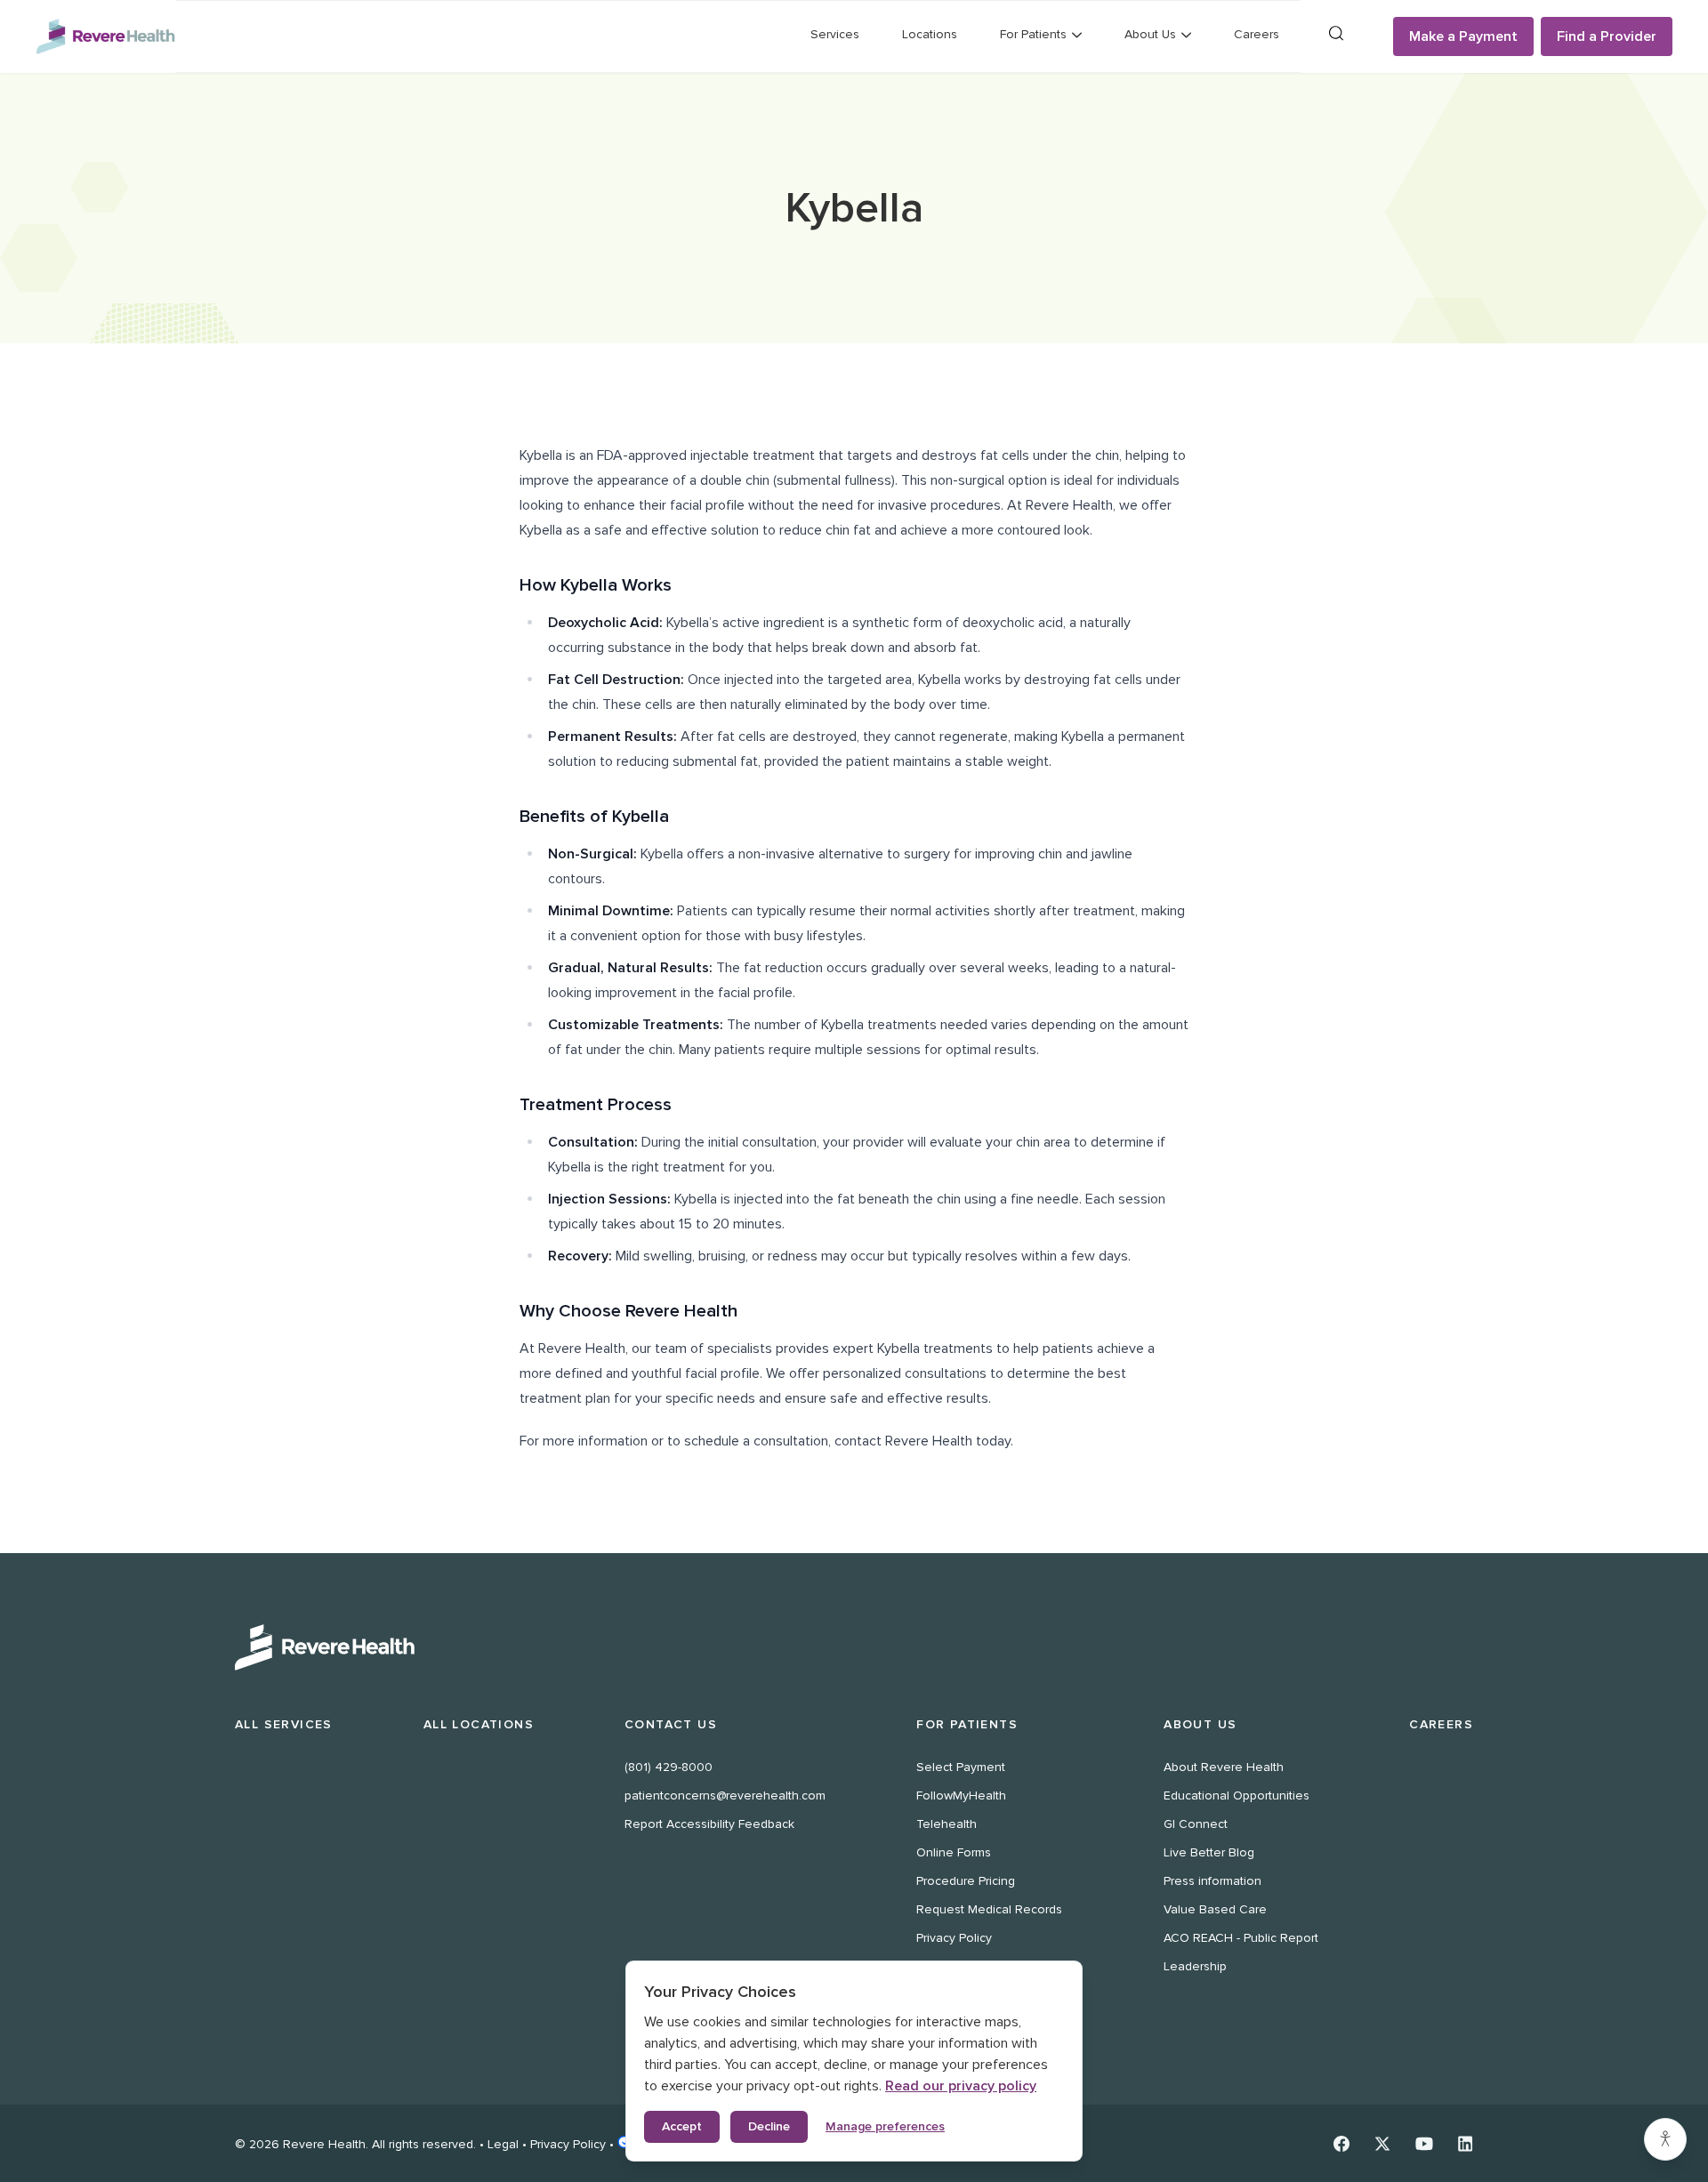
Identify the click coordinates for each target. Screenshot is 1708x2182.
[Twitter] (1382, 2144)
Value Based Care (1215, 1909)
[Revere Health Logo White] (854, 1647)
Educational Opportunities (1237, 1796)
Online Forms (954, 1852)
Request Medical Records (989, 1909)
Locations (930, 34)
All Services (284, 1724)
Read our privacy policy (961, 2086)
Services (835, 34)
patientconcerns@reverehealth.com (725, 1796)
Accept (682, 2126)
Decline (769, 2126)
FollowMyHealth (961, 1796)
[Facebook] (1341, 2144)
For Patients (967, 1724)
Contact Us (671, 1724)
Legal (503, 2144)
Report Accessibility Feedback (709, 1824)
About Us (1200, 1724)
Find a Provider (1607, 36)
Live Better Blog (1209, 1852)
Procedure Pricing (966, 1881)
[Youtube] (1424, 2144)
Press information (1213, 1881)
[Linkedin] (1466, 2144)
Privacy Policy (954, 1938)
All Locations (479, 1724)
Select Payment (961, 1767)
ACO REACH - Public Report (1241, 1938)
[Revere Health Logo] (105, 36)
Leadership (1195, 1966)
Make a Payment (1463, 36)
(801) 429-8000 (669, 1767)
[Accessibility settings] (1665, 2139)
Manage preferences (885, 2126)
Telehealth (947, 1824)
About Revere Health (1224, 1767)
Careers (1257, 34)
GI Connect (1196, 1824)
